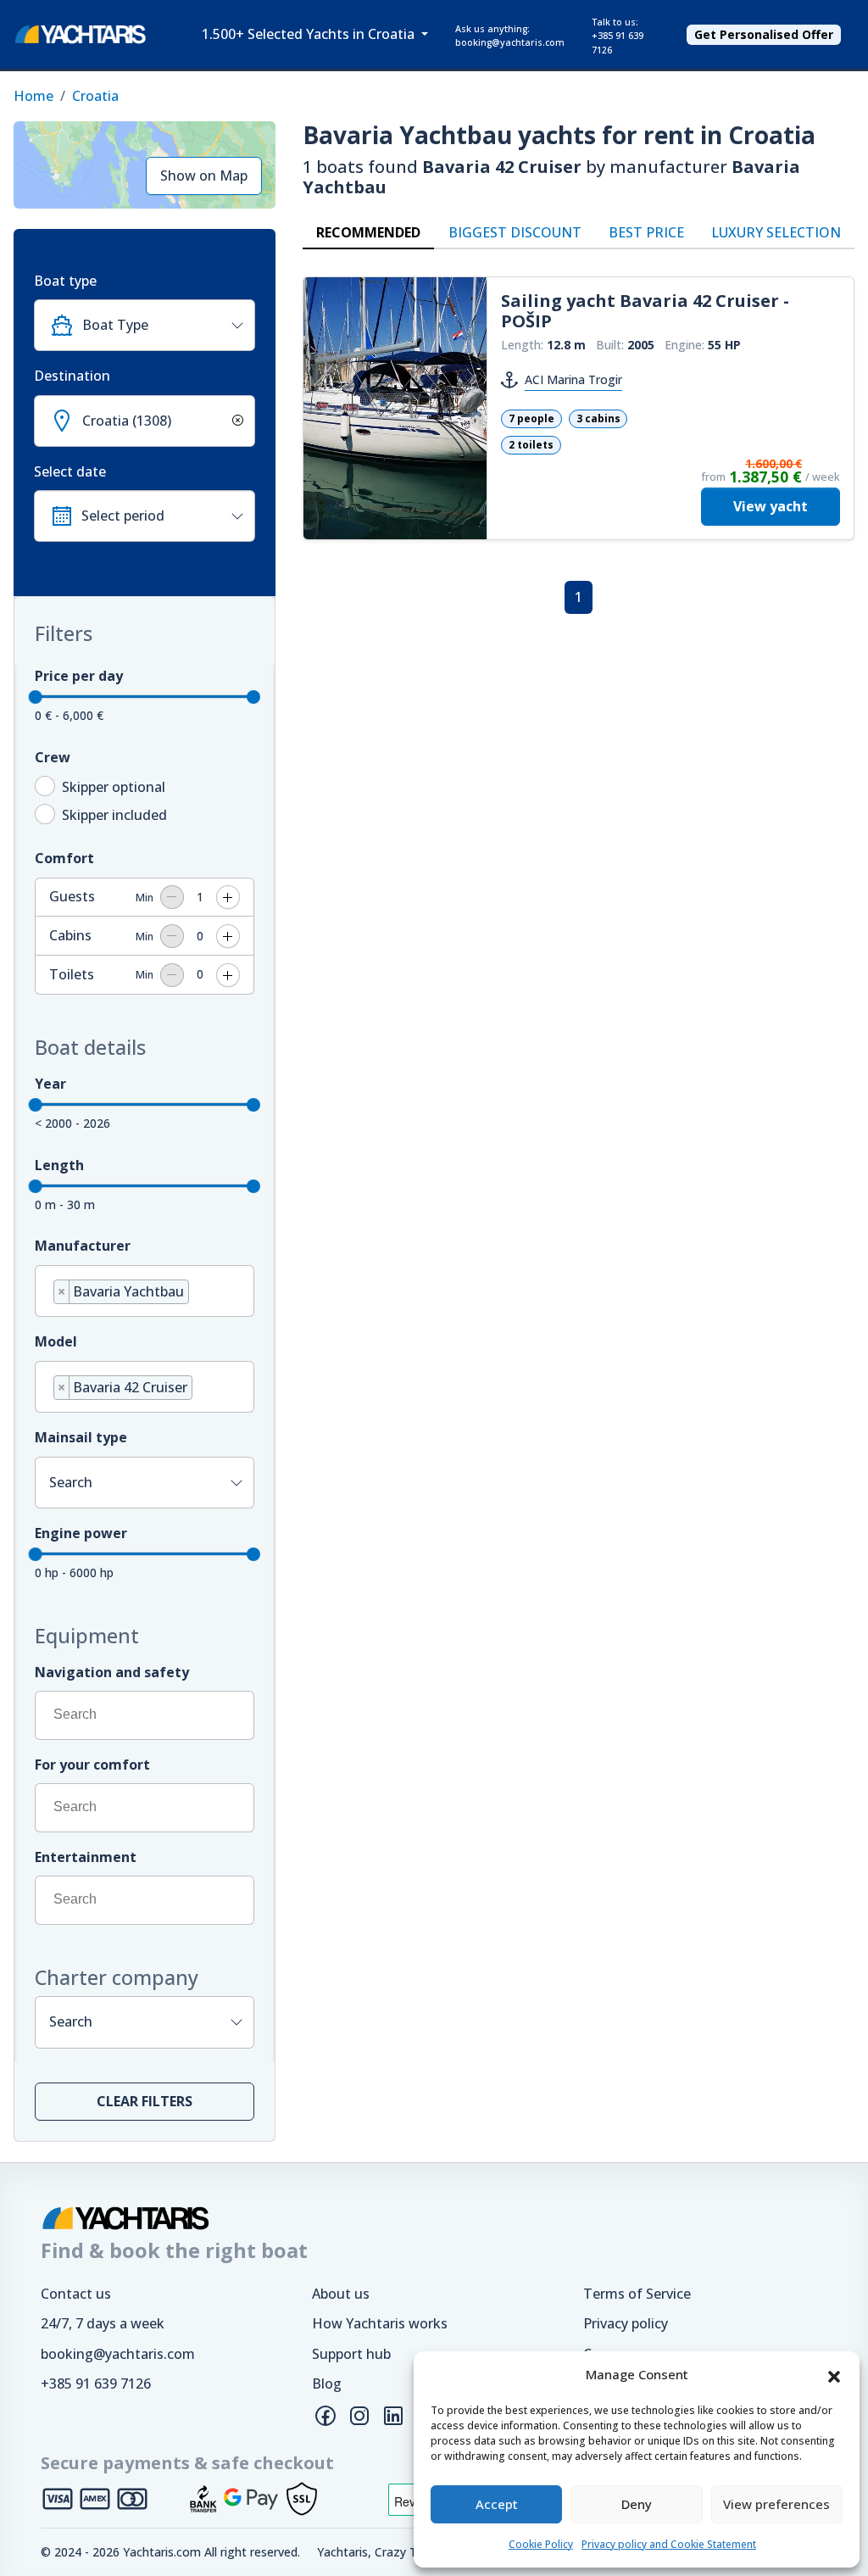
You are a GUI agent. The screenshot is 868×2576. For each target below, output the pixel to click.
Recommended (368, 232)
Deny (637, 2504)
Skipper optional (114, 787)
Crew (53, 757)
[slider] (36, 697)
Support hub (351, 2354)
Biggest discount (515, 232)
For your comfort (92, 1765)
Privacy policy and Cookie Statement (669, 2544)
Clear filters (145, 2101)
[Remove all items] (235, 421)
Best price (646, 232)
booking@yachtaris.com (118, 2354)
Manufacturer (83, 1246)
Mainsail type (81, 1437)
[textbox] (161, 325)
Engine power (81, 1533)
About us (341, 2294)
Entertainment (86, 1857)
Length (59, 1165)
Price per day (79, 676)
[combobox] (145, 325)
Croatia (95, 96)
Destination (72, 376)
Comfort (64, 858)
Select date (70, 471)
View (771, 506)
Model (56, 1341)
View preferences (776, 2504)
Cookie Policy (541, 2544)
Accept (497, 2504)
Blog (327, 2384)
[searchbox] (198, 1294)
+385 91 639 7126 (96, 2384)
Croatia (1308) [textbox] (127, 421)
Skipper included (114, 815)
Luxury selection (776, 232)
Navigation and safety (112, 1672)
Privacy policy (626, 2323)
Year (50, 1084)
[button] (834, 2375)
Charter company (117, 1977)
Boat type (65, 281)
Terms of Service (637, 2294)
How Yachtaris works (380, 2323)
